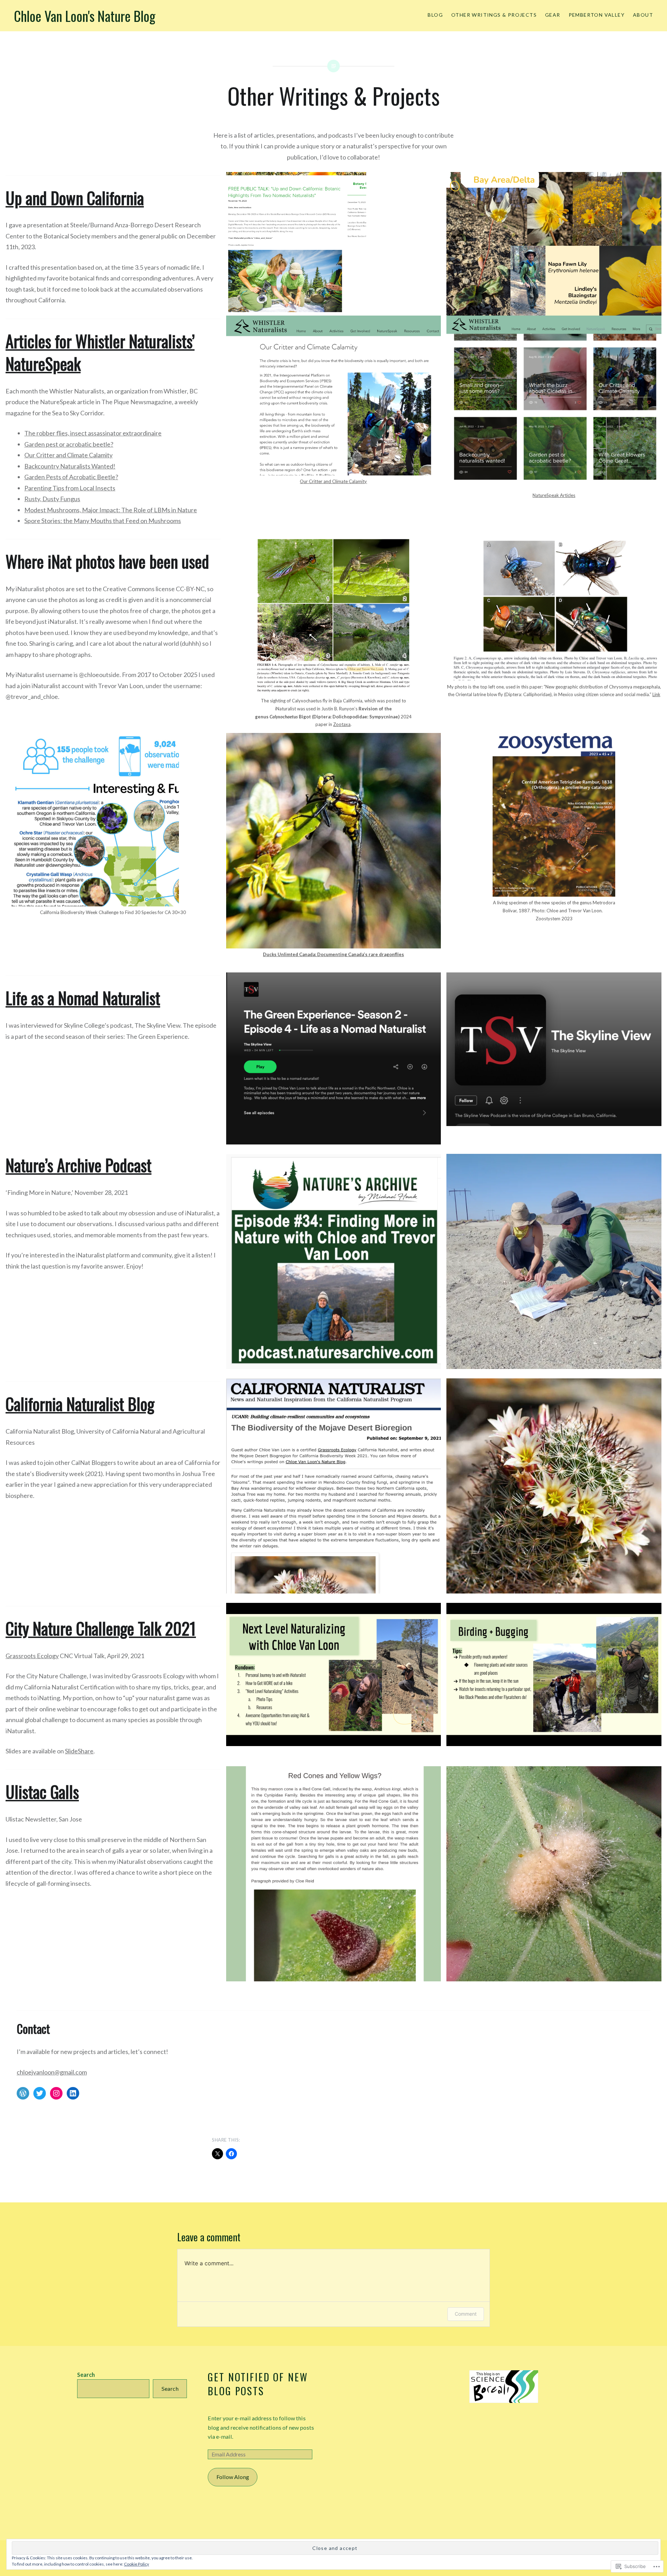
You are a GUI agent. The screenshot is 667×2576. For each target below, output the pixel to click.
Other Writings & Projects (494, 15)
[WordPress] (23, 2093)
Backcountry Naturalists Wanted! (70, 466)
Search (86, 2375)
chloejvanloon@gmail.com (52, 2072)
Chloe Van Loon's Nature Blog (85, 16)
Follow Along (233, 2477)
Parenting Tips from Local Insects (70, 488)
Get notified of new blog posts (258, 2384)
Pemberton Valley (597, 15)
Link (656, 694)
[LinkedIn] (73, 2093)
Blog (435, 15)
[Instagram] (56, 2093)
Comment (466, 2314)
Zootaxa (342, 724)
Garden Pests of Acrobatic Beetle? (71, 477)
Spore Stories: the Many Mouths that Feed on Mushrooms (103, 521)
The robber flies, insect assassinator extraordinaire (93, 433)
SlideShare (79, 1751)
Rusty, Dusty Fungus (52, 499)
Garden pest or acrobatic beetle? (69, 444)
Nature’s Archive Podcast (79, 1165)
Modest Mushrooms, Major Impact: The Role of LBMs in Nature (111, 510)
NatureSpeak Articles (554, 495)
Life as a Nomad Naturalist (83, 998)
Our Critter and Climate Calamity (68, 455)
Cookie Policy (137, 2564)
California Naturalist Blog (80, 1404)
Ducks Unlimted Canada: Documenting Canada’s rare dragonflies (333, 954)
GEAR (553, 15)
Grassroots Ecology (32, 1656)
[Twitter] (40, 2093)
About (643, 15)
